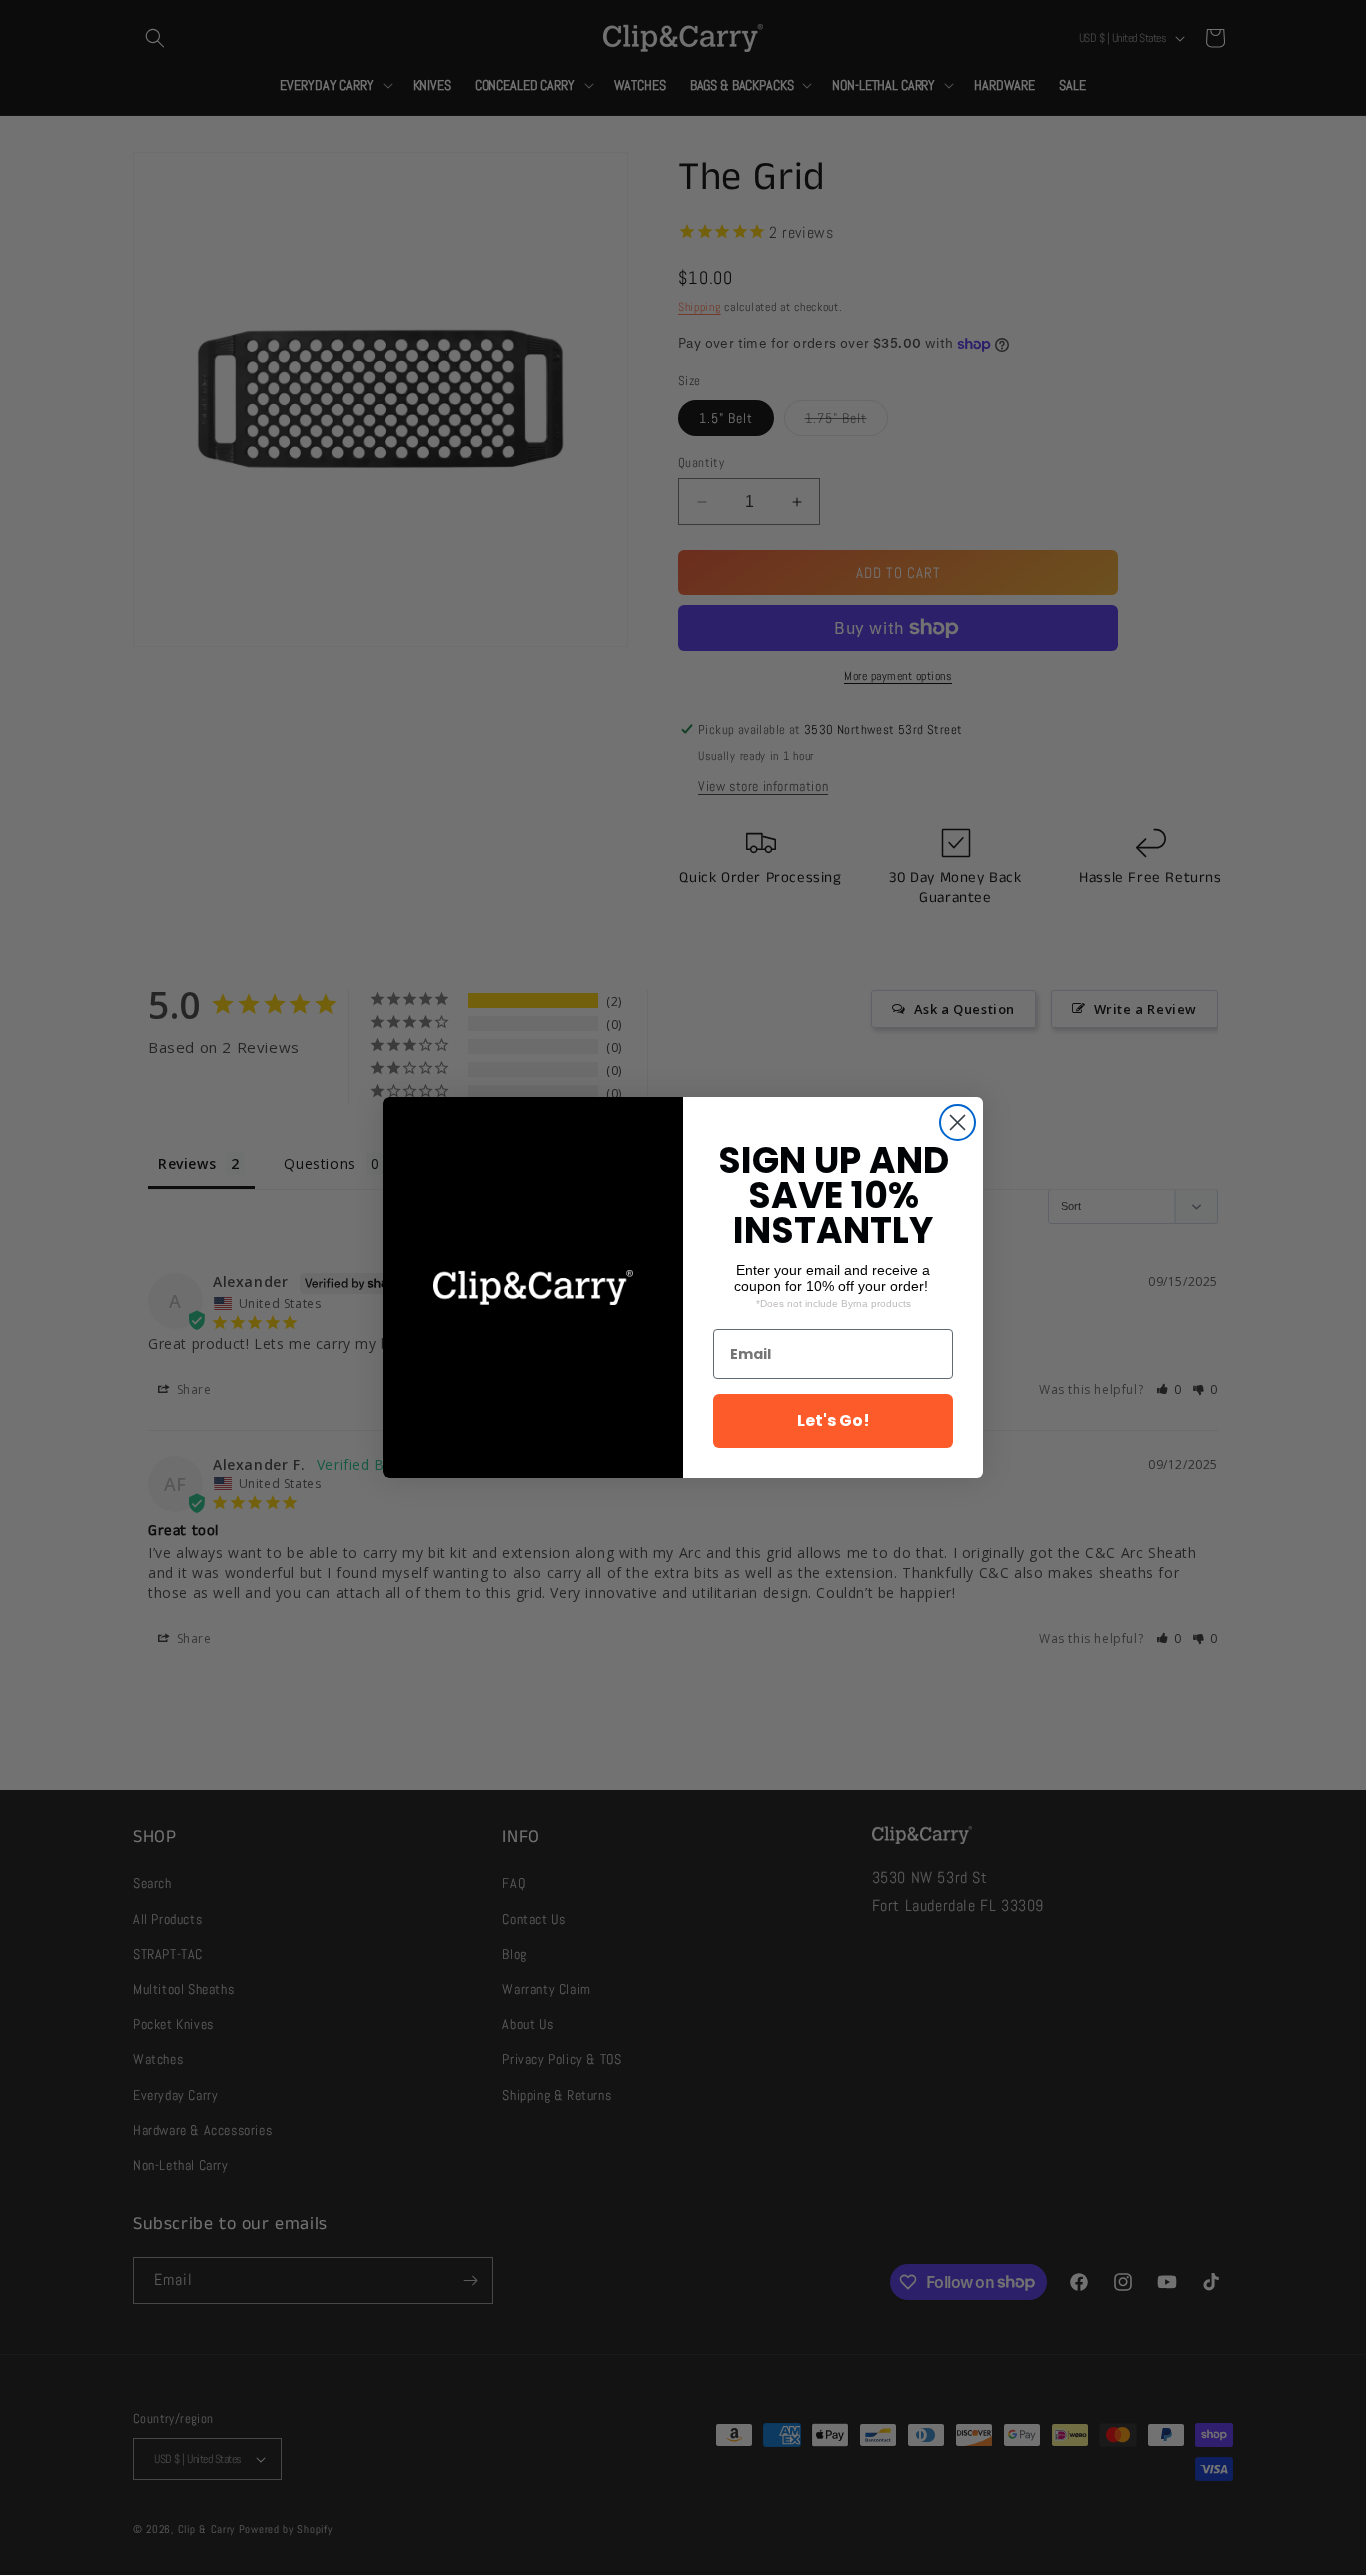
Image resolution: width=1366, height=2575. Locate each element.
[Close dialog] (957, 1122)
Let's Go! (833, 1420)
